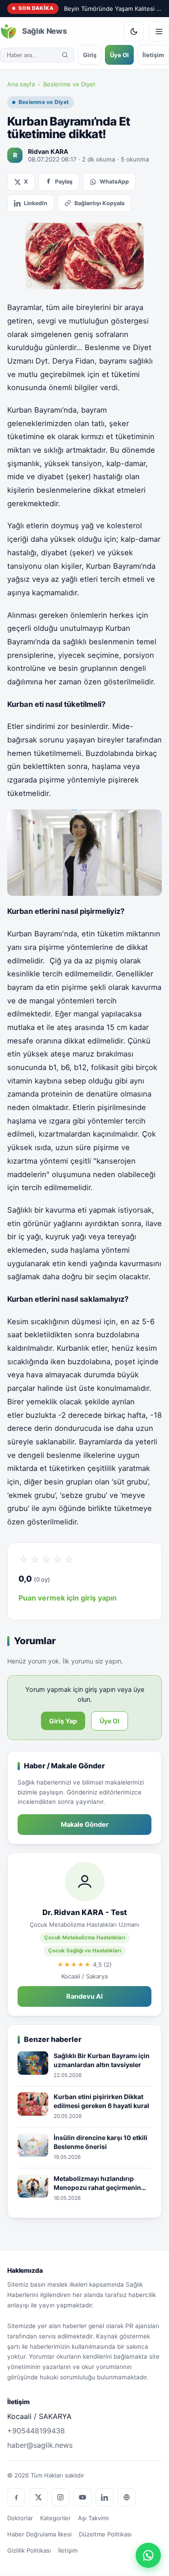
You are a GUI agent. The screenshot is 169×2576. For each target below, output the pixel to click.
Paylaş (64, 182)
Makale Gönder (85, 1825)
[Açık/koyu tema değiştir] (134, 31)
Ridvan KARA (48, 151)
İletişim (153, 55)
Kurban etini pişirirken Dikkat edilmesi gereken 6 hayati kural (101, 2101)
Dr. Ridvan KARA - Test (85, 1912)
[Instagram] (60, 2497)
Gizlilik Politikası (29, 2550)
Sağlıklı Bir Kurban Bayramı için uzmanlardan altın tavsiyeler (102, 2060)
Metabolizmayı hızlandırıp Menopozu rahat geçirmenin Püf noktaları (97, 2183)
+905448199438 (36, 2431)
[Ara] (65, 55)
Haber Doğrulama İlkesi (39, 2534)
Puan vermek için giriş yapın (68, 1598)
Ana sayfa (21, 84)
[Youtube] (82, 2497)
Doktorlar (20, 2518)
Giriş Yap (63, 1721)
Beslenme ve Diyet (69, 84)
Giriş (90, 55)
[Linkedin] (105, 2497)
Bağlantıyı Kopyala (99, 203)
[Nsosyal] (127, 2497)
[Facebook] (16, 2497)
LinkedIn (36, 203)
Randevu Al (84, 1996)
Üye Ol (119, 55)
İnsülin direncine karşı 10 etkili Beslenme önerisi (100, 2142)
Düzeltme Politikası (105, 2534)
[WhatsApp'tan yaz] (148, 2555)
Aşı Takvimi (93, 2518)
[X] (38, 2497)
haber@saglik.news (40, 2445)
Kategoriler (55, 2518)
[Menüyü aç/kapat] (159, 31)
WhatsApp (114, 182)
